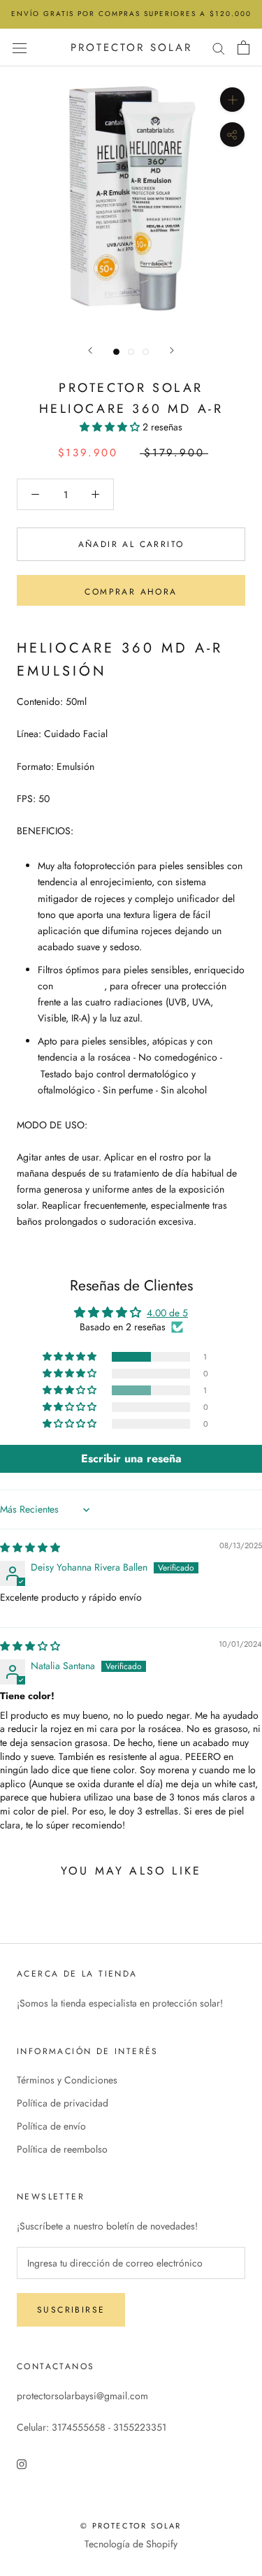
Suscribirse (71, 2310)
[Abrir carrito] (243, 48)
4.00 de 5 (167, 1313)
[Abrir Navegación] (20, 48)
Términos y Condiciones (67, 2080)
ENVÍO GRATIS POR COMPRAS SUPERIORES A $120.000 (131, 14)
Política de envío (51, 2126)
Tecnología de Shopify (131, 2544)
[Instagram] (22, 2464)
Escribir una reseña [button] (131, 1458)
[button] (111, 427)
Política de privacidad (63, 2103)
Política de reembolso (62, 2149)
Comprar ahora (131, 592)
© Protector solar (131, 2526)
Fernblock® (80, 986)
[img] (30, 1548)
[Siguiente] (172, 350)
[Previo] (90, 350)
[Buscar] (219, 47)
